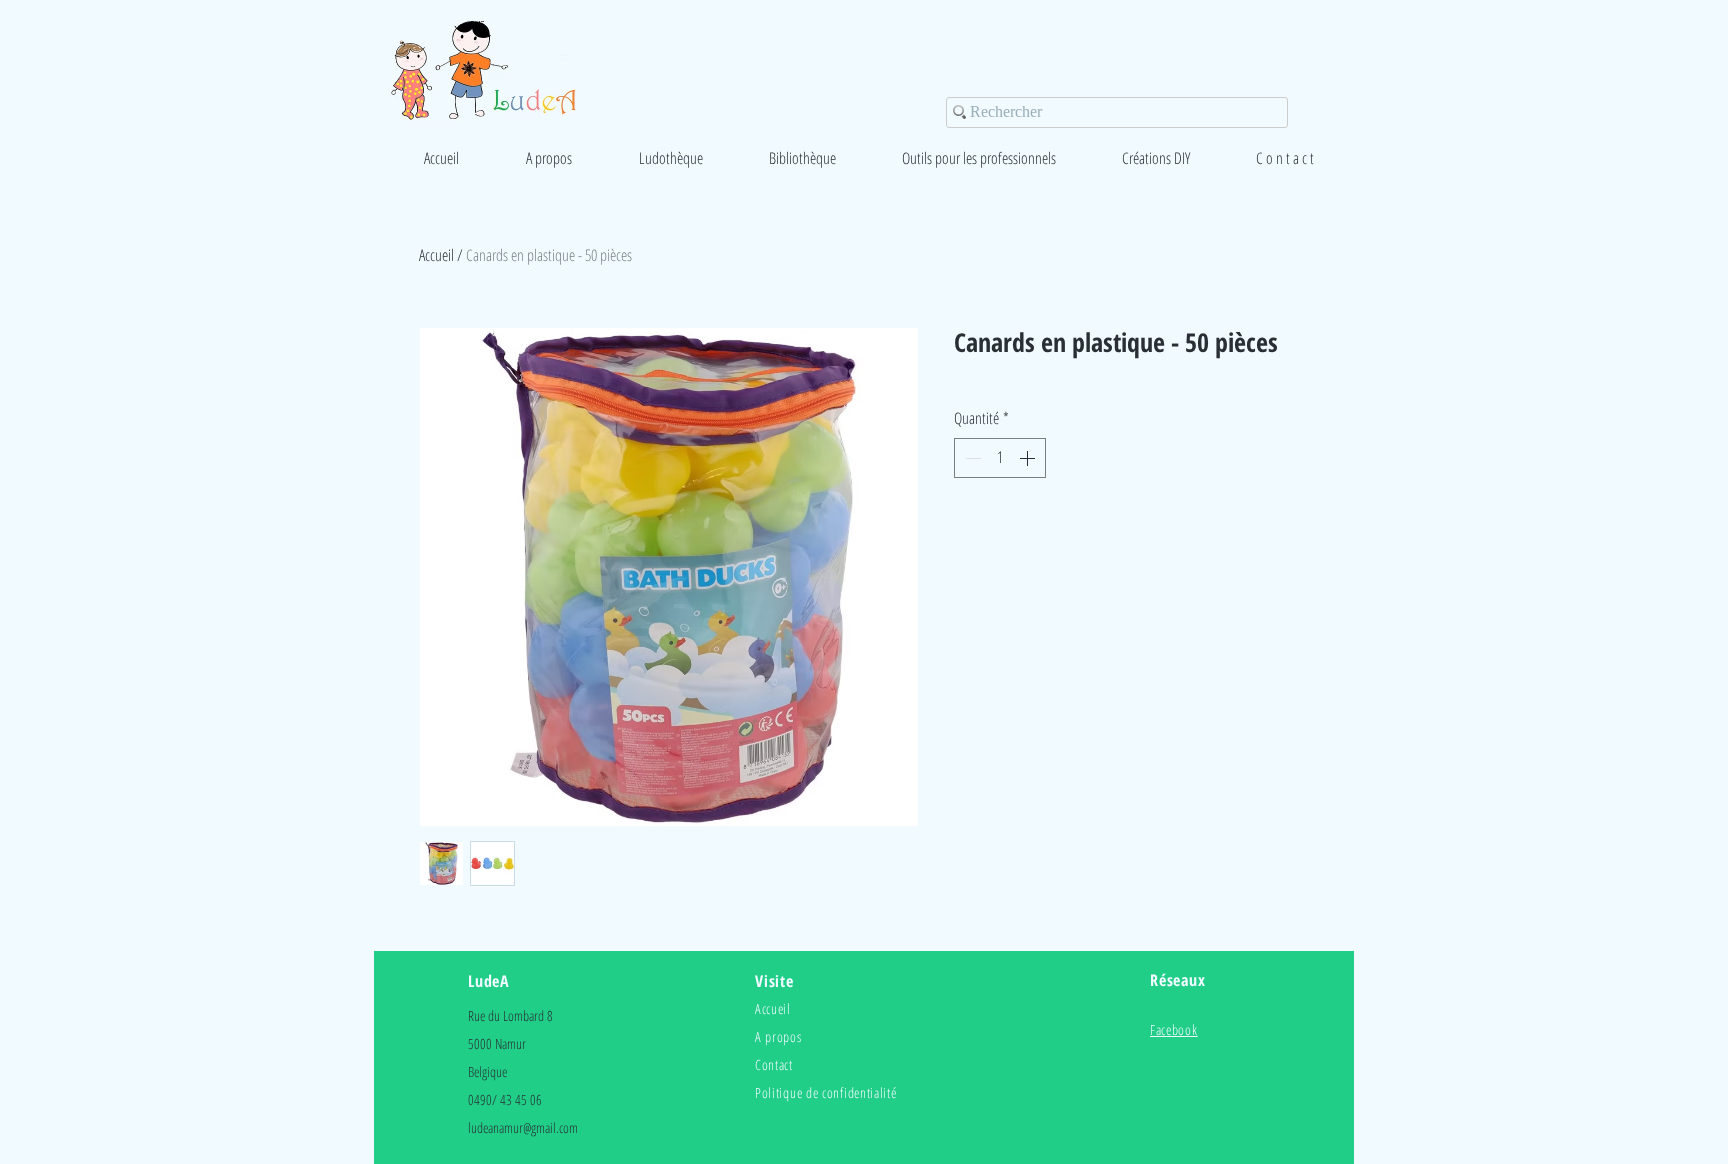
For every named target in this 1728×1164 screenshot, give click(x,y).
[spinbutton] (1000, 458)
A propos (778, 1036)
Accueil (436, 255)
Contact (774, 1064)
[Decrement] (971, 458)
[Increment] (1029, 458)
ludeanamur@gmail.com (523, 1127)
